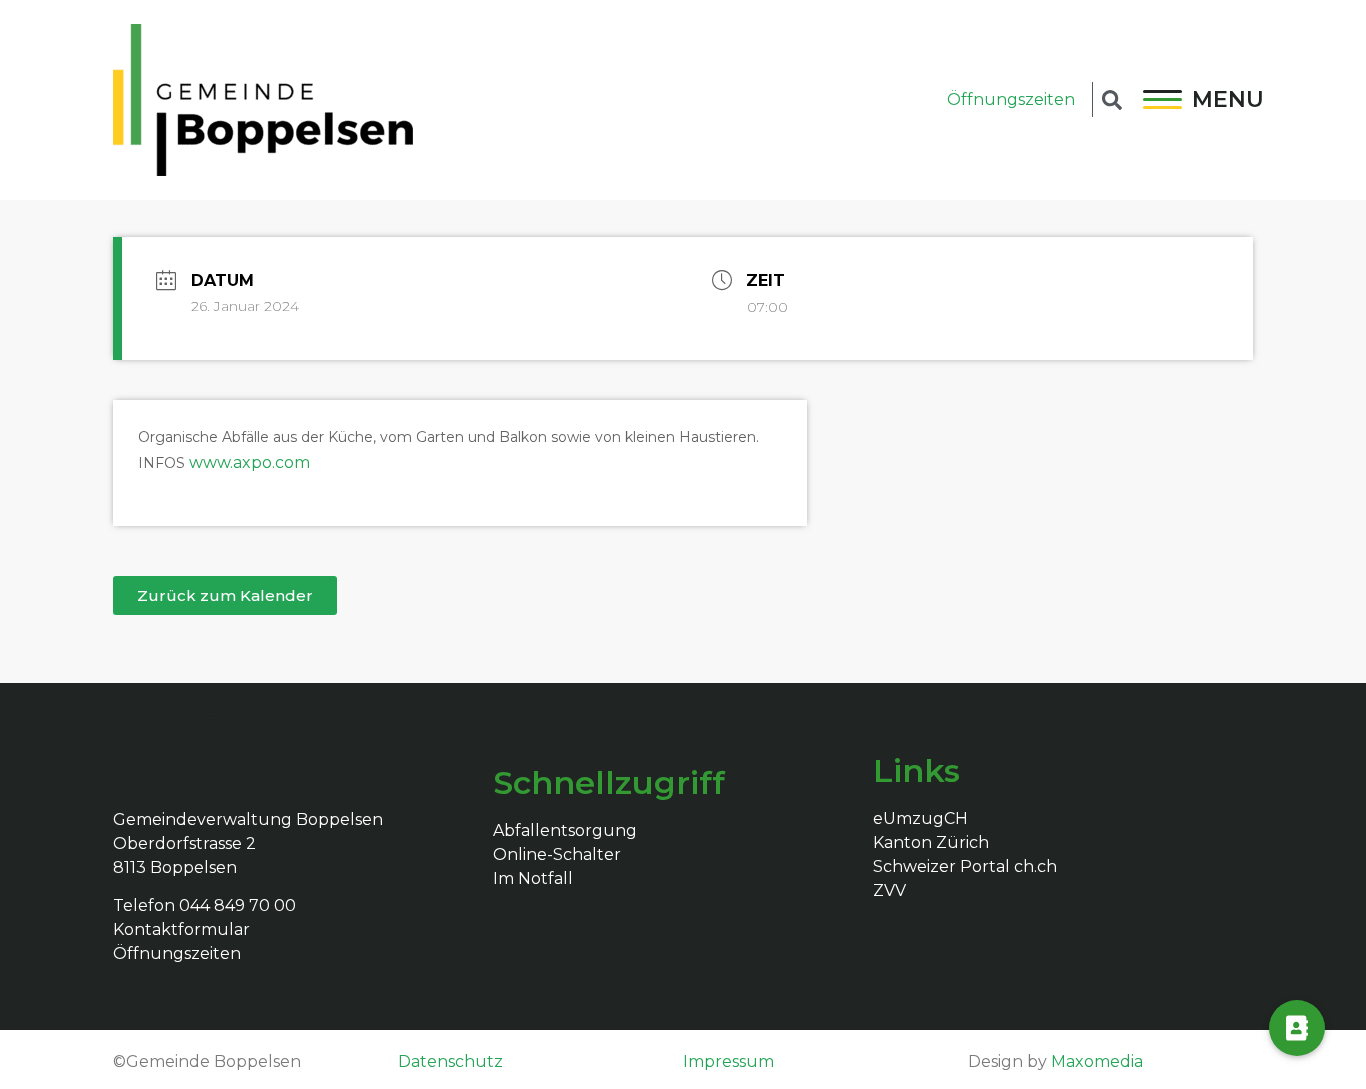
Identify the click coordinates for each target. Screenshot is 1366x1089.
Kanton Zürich (931, 842)
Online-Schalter (557, 854)
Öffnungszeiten (1011, 99)
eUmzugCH (920, 818)
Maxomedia (1097, 1061)
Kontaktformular (181, 929)
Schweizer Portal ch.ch (965, 866)
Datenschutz (450, 1061)
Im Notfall (533, 878)
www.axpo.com (249, 462)
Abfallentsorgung (565, 830)
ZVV (889, 890)
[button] (225, 595)
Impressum (728, 1061)
